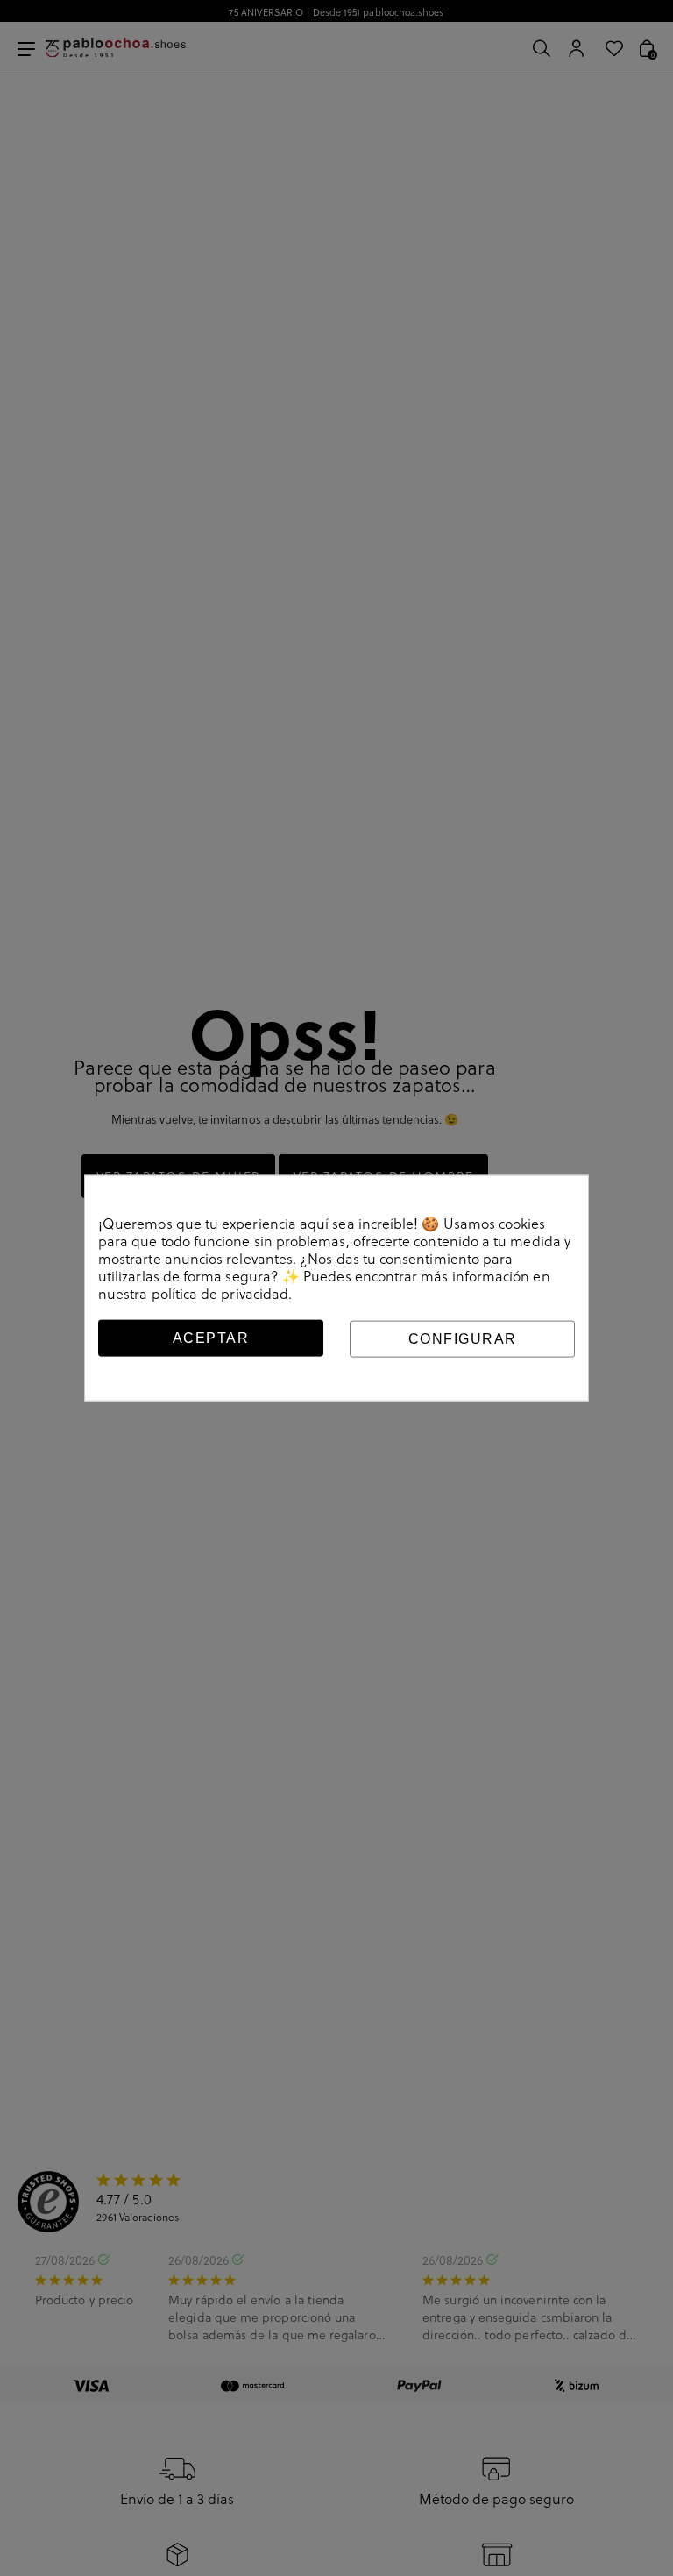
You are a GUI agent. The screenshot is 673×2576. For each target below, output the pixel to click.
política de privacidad (220, 1293)
